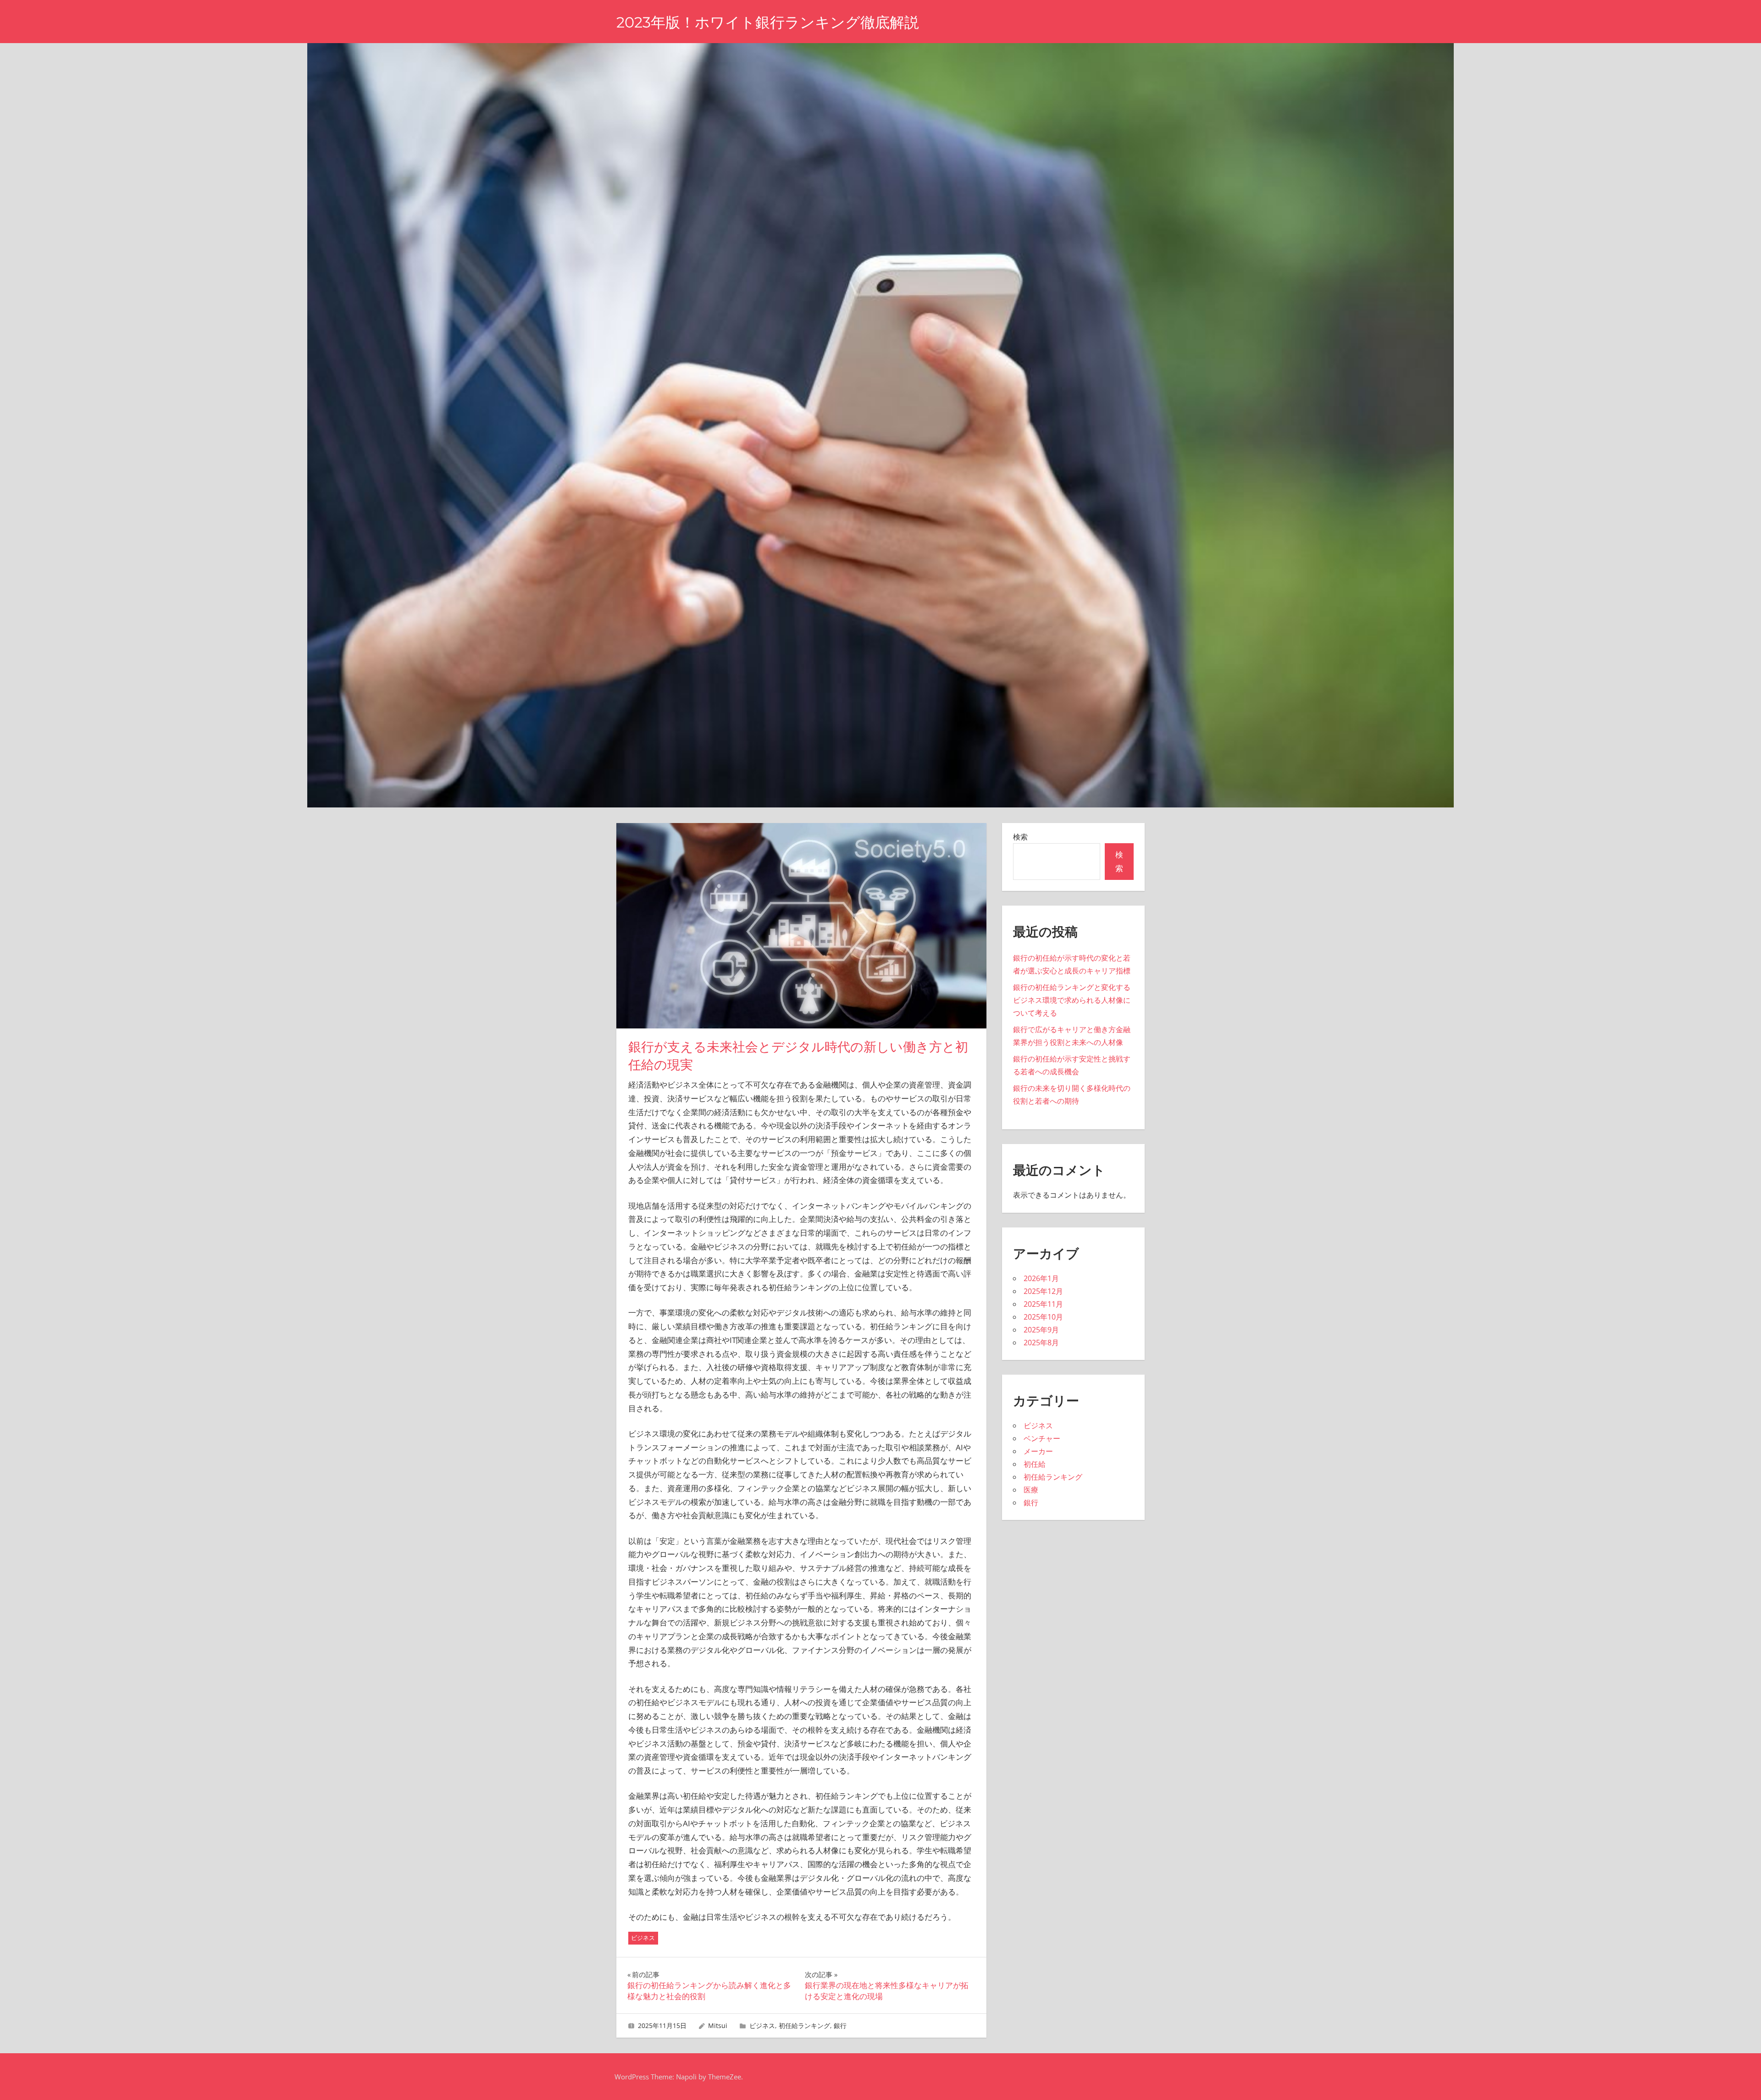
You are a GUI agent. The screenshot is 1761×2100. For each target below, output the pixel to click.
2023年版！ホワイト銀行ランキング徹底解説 (768, 22)
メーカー (1038, 1451)
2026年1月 (1041, 1278)
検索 (1020, 837)
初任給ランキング (804, 2025)
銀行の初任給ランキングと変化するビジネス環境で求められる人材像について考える (1072, 1000)
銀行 (840, 2025)
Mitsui (718, 2025)
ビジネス (643, 1938)
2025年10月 (1043, 1317)
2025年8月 (1041, 1343)
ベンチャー (1042, 1438)
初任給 (1035, 1464)
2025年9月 (1041, 1330)
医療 (1031, 1490)
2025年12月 (1043, 1291)
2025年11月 (1043, 1304)
